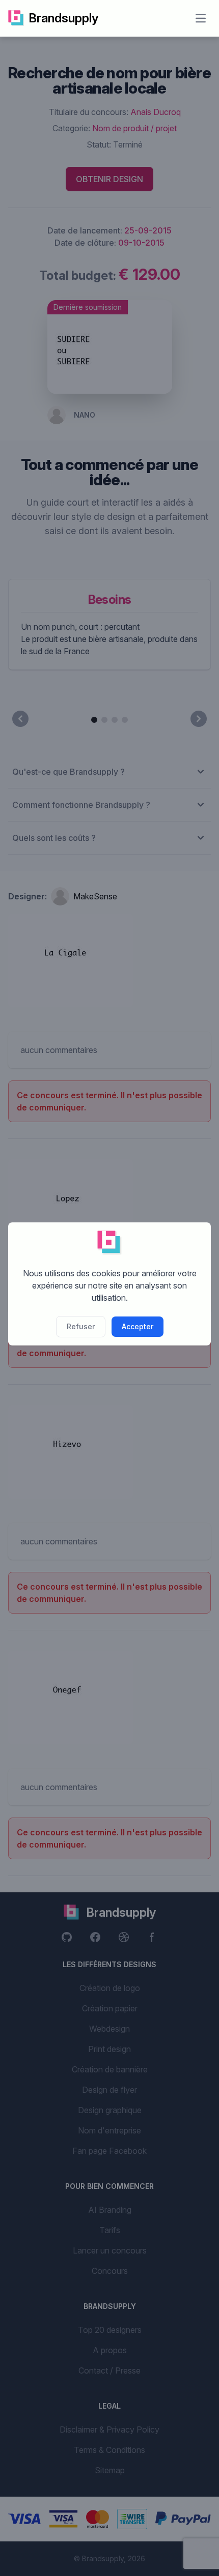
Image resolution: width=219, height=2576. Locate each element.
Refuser (81, 1326)
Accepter (138, 1326)
